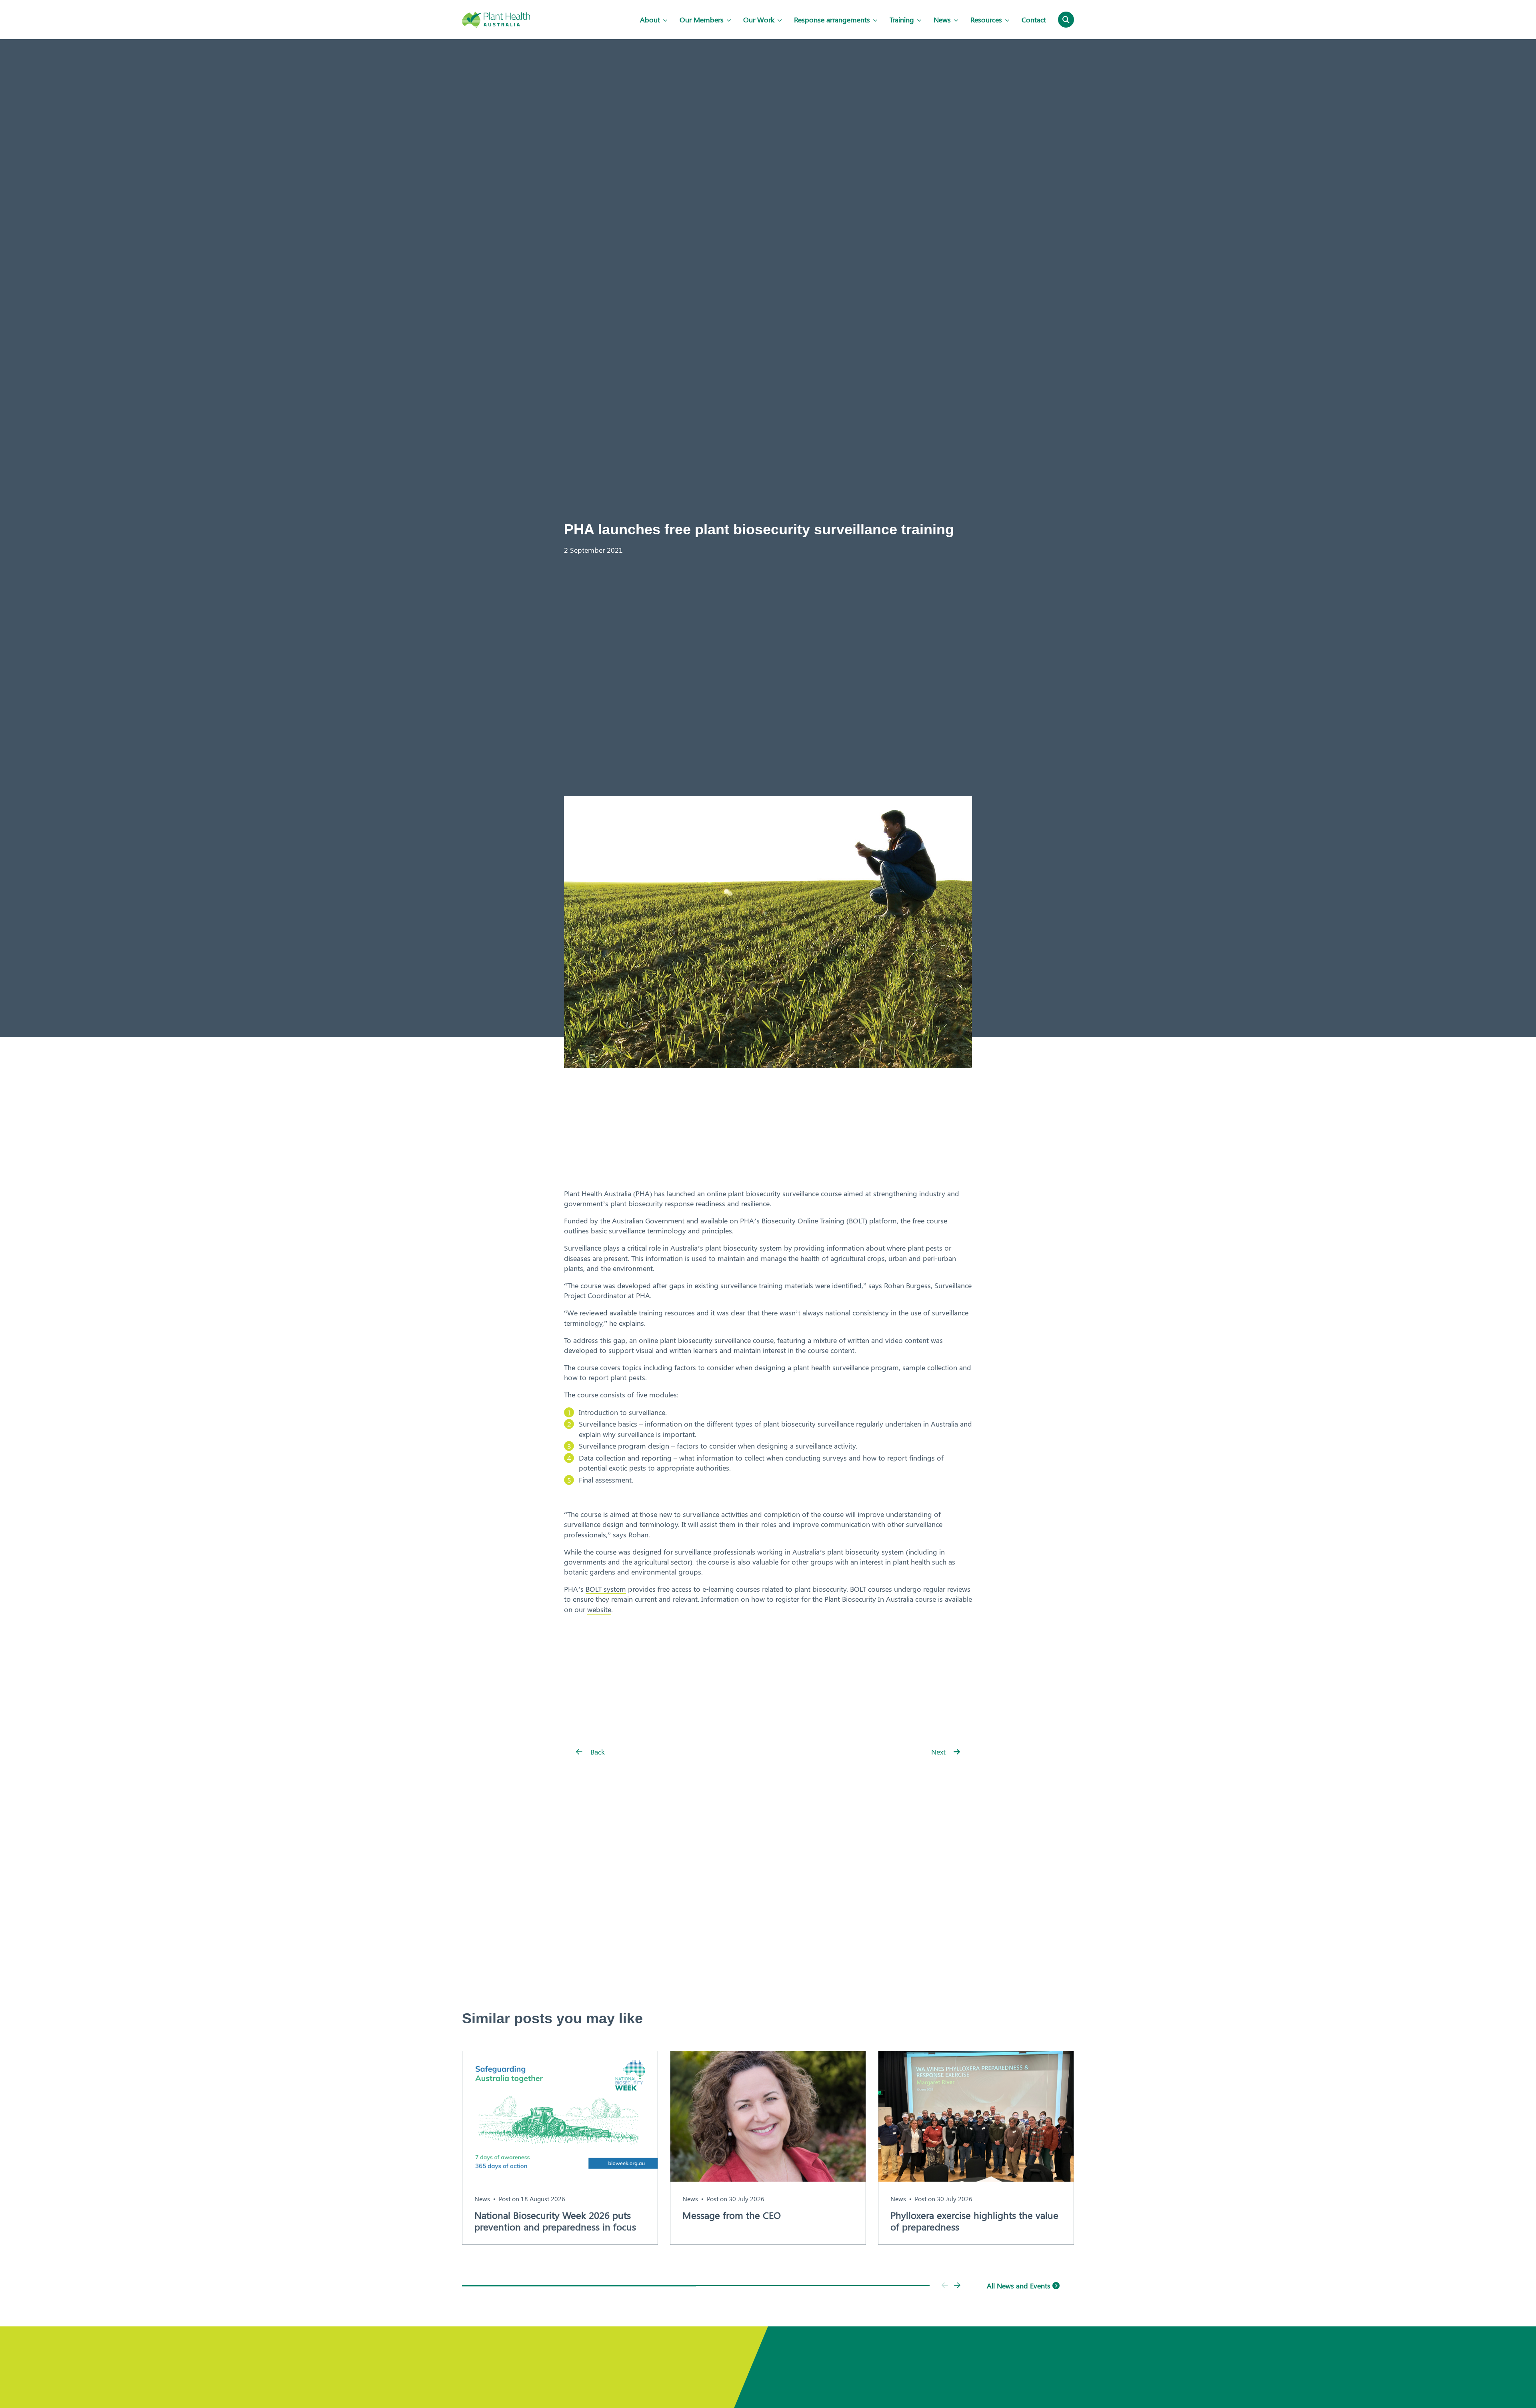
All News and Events (1020, 2286)
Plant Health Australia (496, 20)
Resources (986, 20)
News (942, 20)
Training (902, 20)
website (599, 1609)
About (650, 20)
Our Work (759, 20)
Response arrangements (832, 20)
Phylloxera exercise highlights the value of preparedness (974, 2221)
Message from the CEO (732, 2215)
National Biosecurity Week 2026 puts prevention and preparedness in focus (555, 2221)
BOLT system (606, 1589)
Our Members (702, 20)
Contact (1034, 20)
